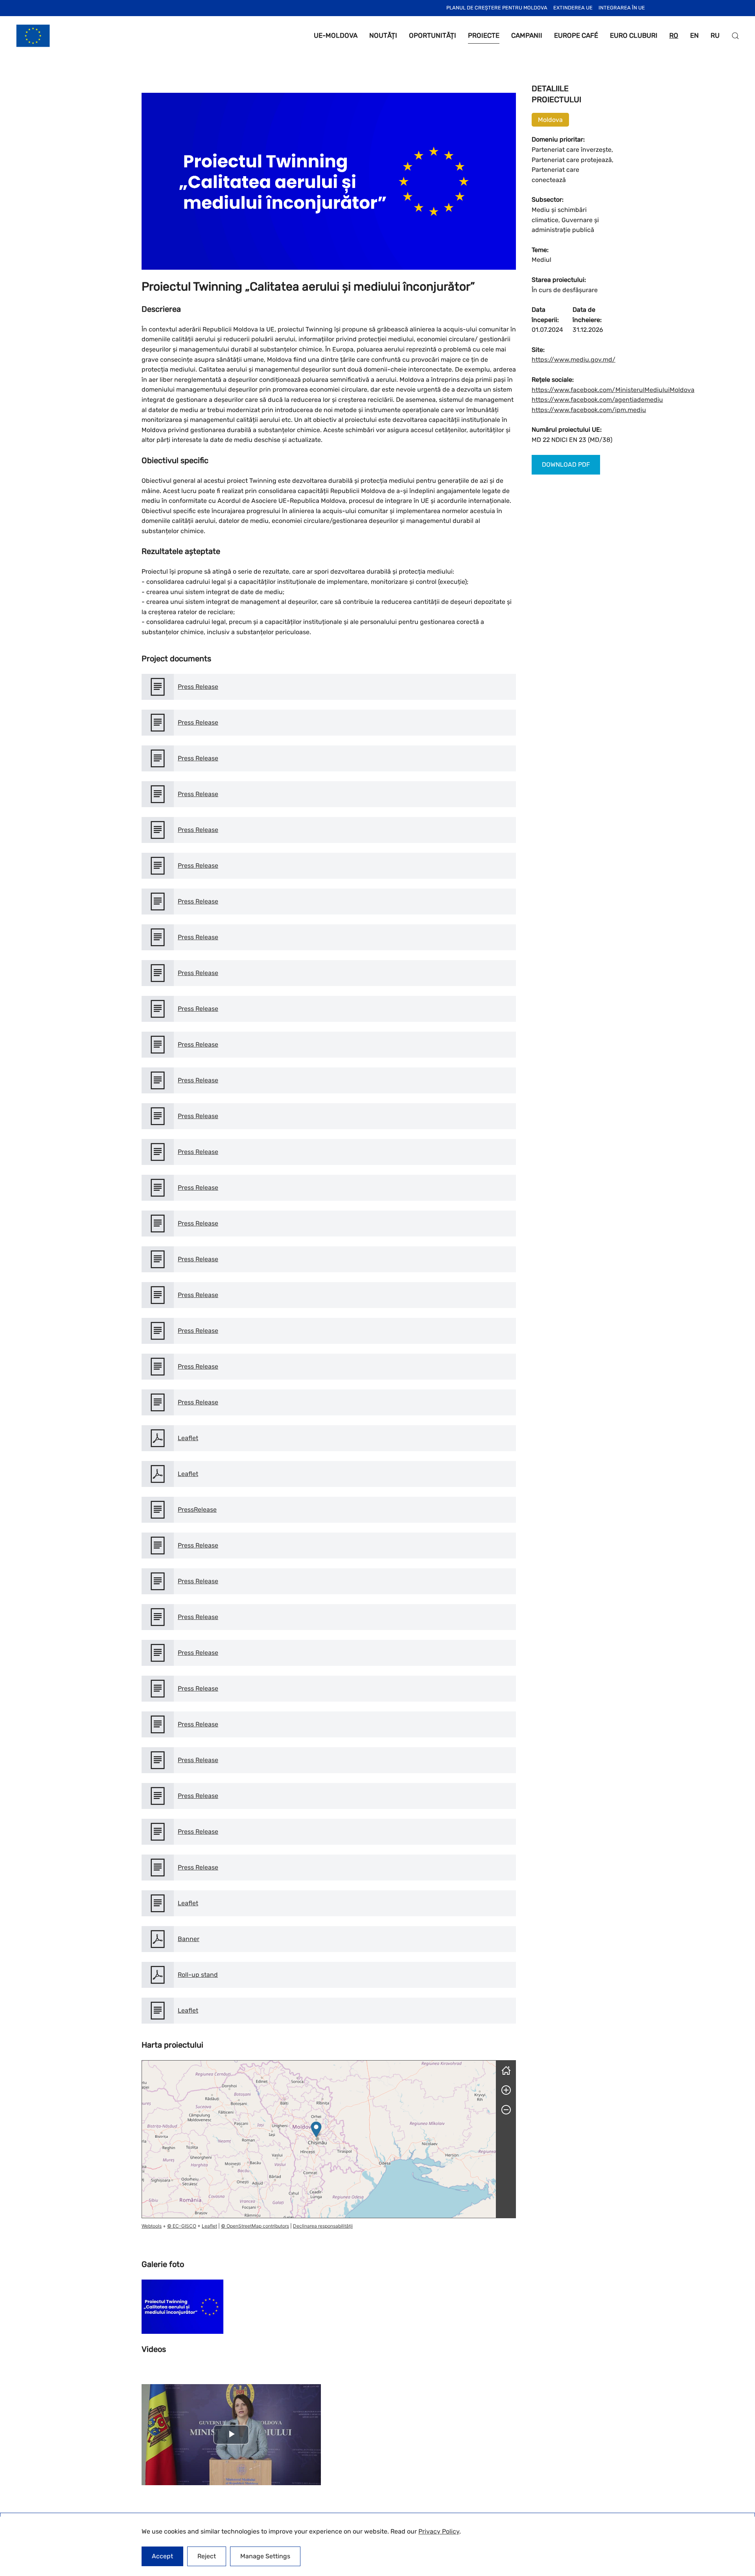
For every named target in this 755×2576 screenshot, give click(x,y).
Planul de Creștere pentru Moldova (497, 8)
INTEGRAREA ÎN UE (622, 8)
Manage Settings (265, 2556)
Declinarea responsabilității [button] (323, 2226)
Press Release (198, 687)
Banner (189, 1939)
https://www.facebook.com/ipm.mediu (589, 410)
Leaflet (188, 1438)
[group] (319, 2139)
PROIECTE (484, 35)
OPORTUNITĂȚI (433, 35)
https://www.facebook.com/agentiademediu (597, 400)
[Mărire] (506, 2090)
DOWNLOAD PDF (566, 465)
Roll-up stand (198, 1975)
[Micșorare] (506, 2110)
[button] (735, 36)
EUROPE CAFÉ (576, 35)
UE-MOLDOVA (336, 35)
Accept (162, 2556)
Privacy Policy (439, 2531)
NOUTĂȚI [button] (383, 35)
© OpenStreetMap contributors (255, 2226)
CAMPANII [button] (527, 35)
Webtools (152, 2226)
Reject (207, 2556)
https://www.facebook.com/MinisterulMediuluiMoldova (613, 390)
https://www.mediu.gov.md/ (574, 360)
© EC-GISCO (182, 2226)
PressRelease (197, 1510)
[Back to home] (33, 36)
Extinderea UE (573, 8)
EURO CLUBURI (634, 35)
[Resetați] (506, 2070)
